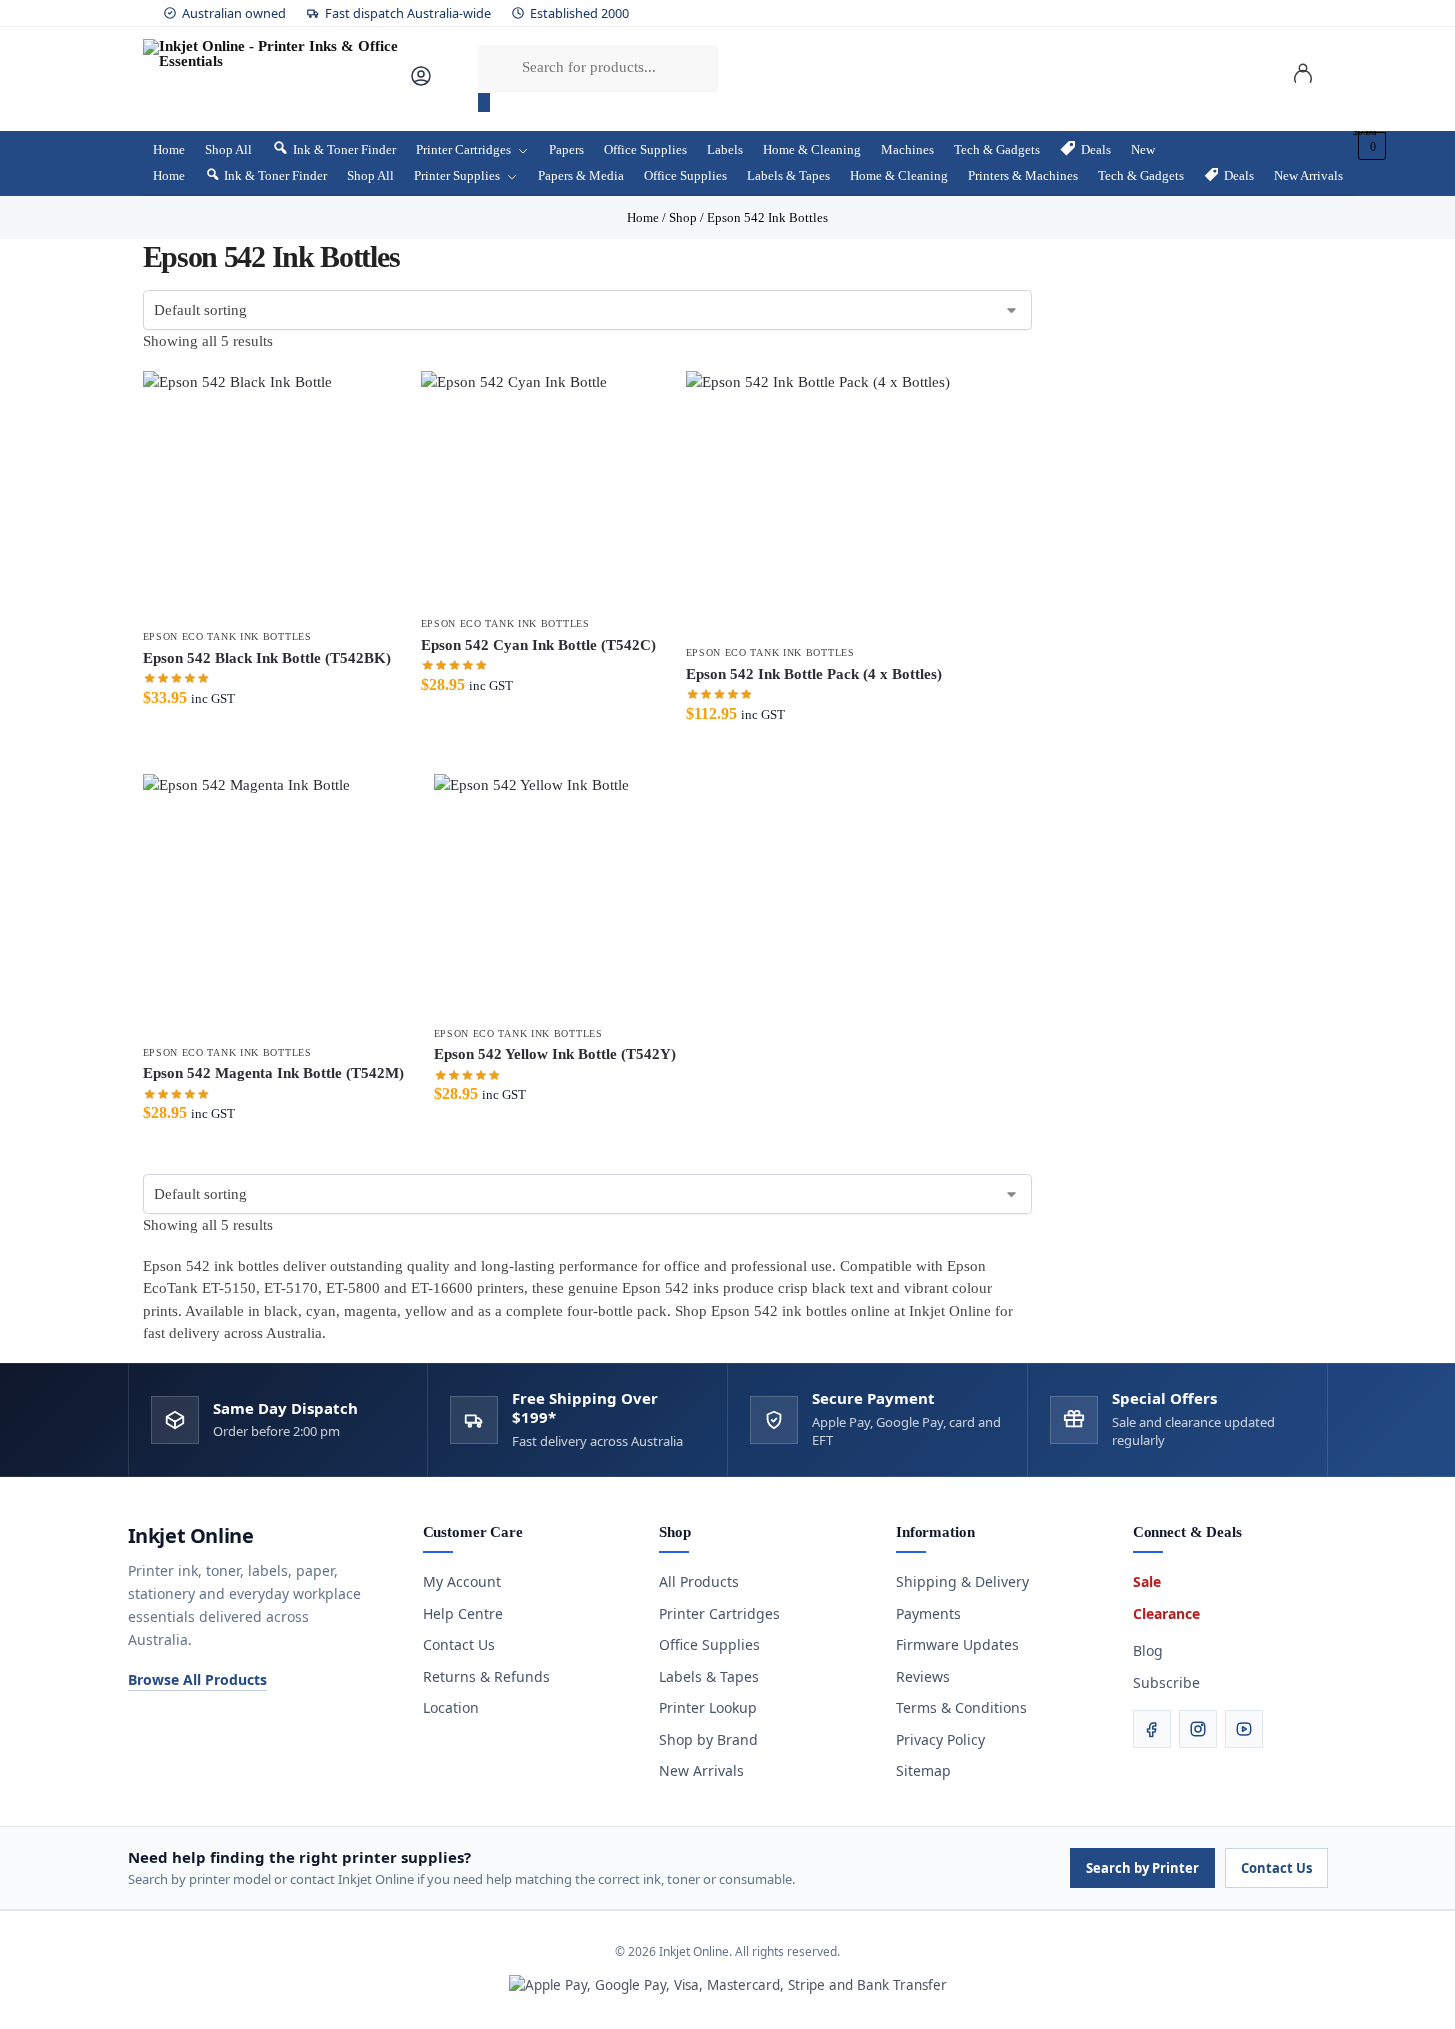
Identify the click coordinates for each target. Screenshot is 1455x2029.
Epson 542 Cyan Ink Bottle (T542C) (538, 645)
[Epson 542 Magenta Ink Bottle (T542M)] (273, 904)
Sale (1147, 1581)
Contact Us (459, 1644)
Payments (928, 1613)
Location (451, 1707)
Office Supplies (709, 1644)
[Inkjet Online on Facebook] (1152, 1729)
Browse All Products (197, 1679)
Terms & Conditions (961, 1707)
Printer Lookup (708, 1707)
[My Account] (421, 83)
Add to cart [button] (266, 753)
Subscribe (1166, 1682)
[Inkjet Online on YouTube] (1244, 1729)
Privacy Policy (940, 1739)
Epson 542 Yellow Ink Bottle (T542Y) (555, 1054)
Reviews (923, 1676)
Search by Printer (1142, 1868)
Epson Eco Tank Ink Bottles (227, 636)
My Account (462, 1581)
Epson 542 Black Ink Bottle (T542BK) (267, 658)
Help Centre (463, 1613)
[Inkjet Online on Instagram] (1198, 1729)
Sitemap (923, 1770)
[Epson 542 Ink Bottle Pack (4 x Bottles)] (818, 503)
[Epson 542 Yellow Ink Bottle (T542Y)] (555, 895)
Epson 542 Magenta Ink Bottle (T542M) (273, 1073)
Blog (1148, 1650)
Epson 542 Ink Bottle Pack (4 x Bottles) (814, 674)
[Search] (484, 102)
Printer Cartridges (719, 1613)
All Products (699, 1581)
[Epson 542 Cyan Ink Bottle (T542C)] (538, 488)
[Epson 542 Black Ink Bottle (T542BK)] (267, 495)
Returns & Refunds (486, 1676)
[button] (1369, 146)
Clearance (1166, 1613)
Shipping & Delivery (962, 1581)
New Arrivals (701, 1770)
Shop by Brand (708, 1739)
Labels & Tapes (709, 1676)
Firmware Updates (957, 1644)
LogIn (1303, 77)
